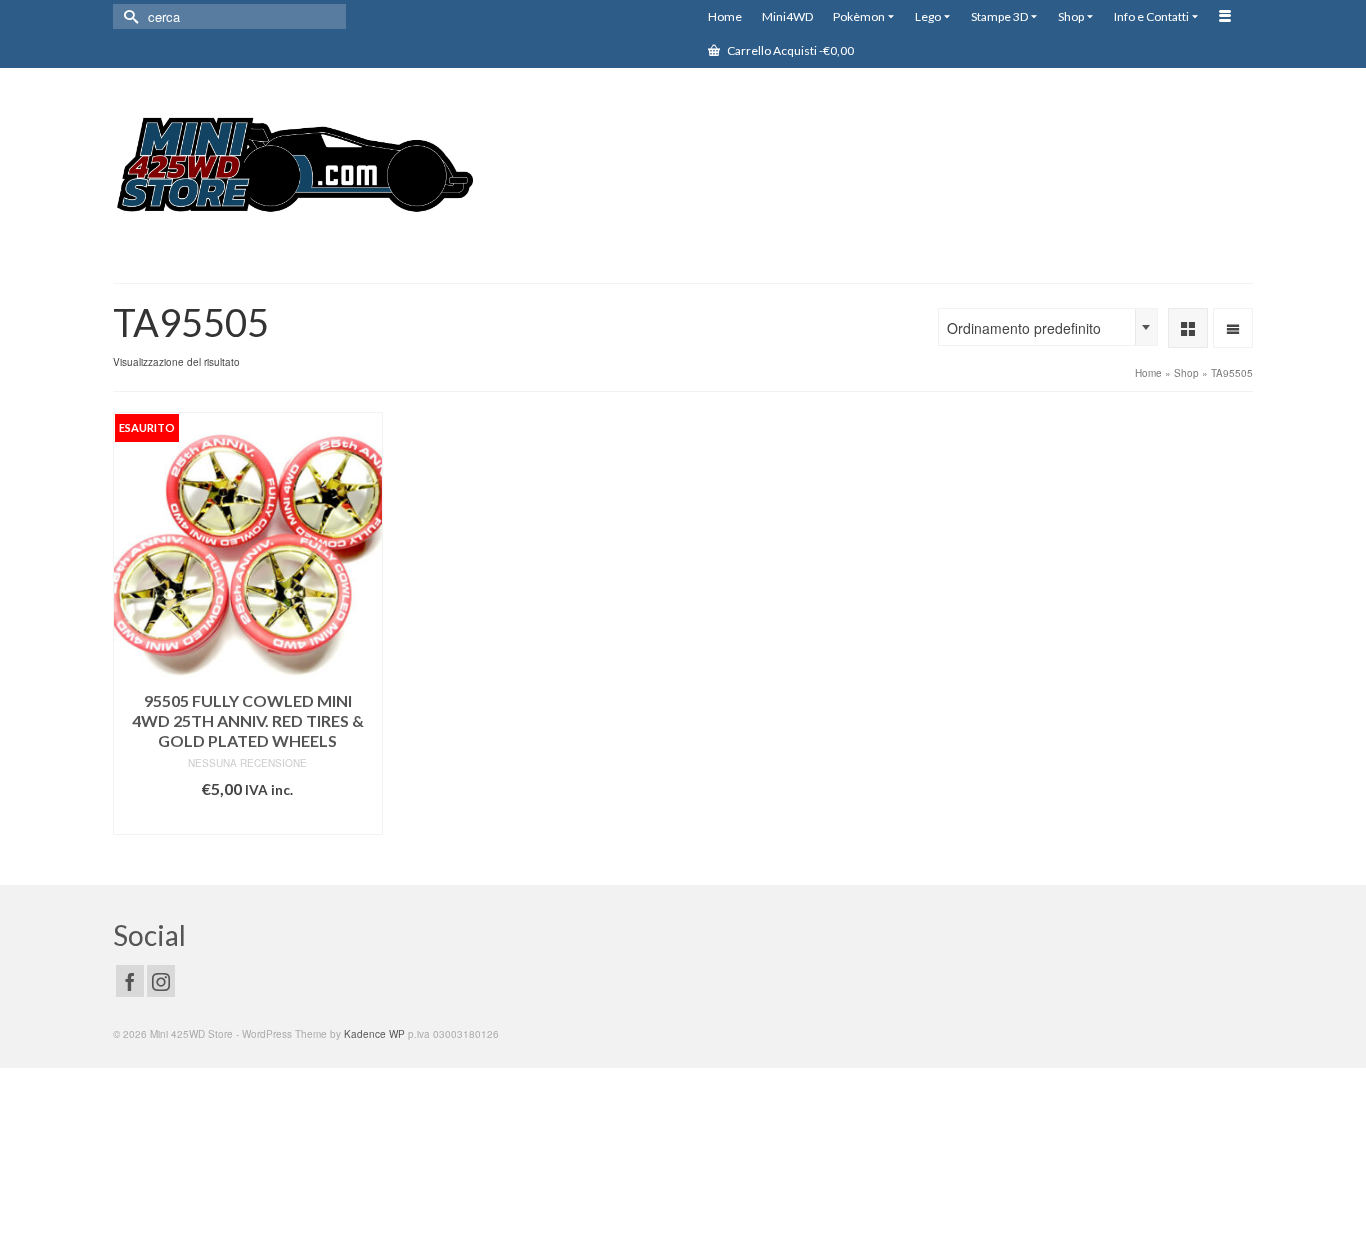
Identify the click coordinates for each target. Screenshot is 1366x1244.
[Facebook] (130, 981)
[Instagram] (161, 981)
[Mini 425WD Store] (293, 168)
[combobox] (1048, 327)
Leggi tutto (248, 819)
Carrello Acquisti (789, 50)
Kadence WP (374, 1034)
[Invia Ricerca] (128, 16)
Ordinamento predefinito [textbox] (1024, 328)
